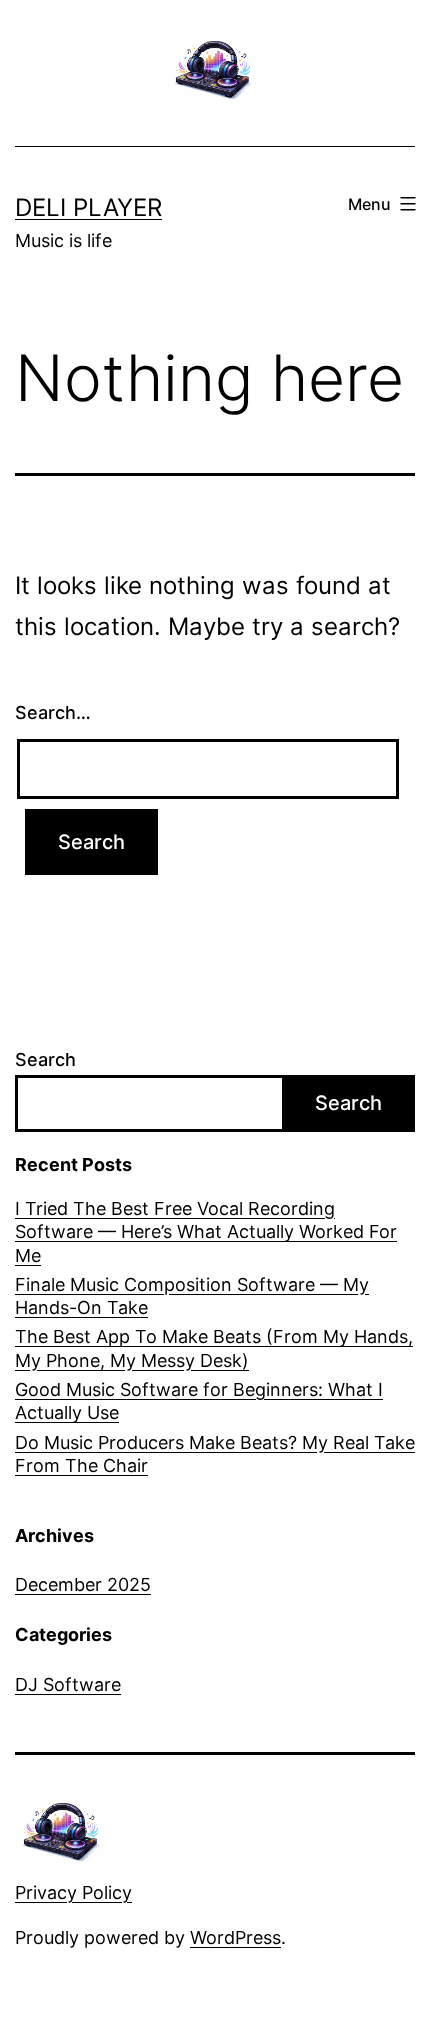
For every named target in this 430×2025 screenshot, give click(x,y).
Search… (53, 712)
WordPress (235, 1937)
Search (45, 1059)
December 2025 (83, 1584)
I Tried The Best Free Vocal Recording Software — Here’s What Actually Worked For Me (206, 1232)
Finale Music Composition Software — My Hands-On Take (192, 1296)
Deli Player (88, 207)
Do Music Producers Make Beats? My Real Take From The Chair (215, 1454)
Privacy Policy (73, 1892)
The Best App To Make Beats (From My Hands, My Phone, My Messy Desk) (214, 1348)
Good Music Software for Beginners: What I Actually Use (199, 1401)
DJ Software (68, 1684)
